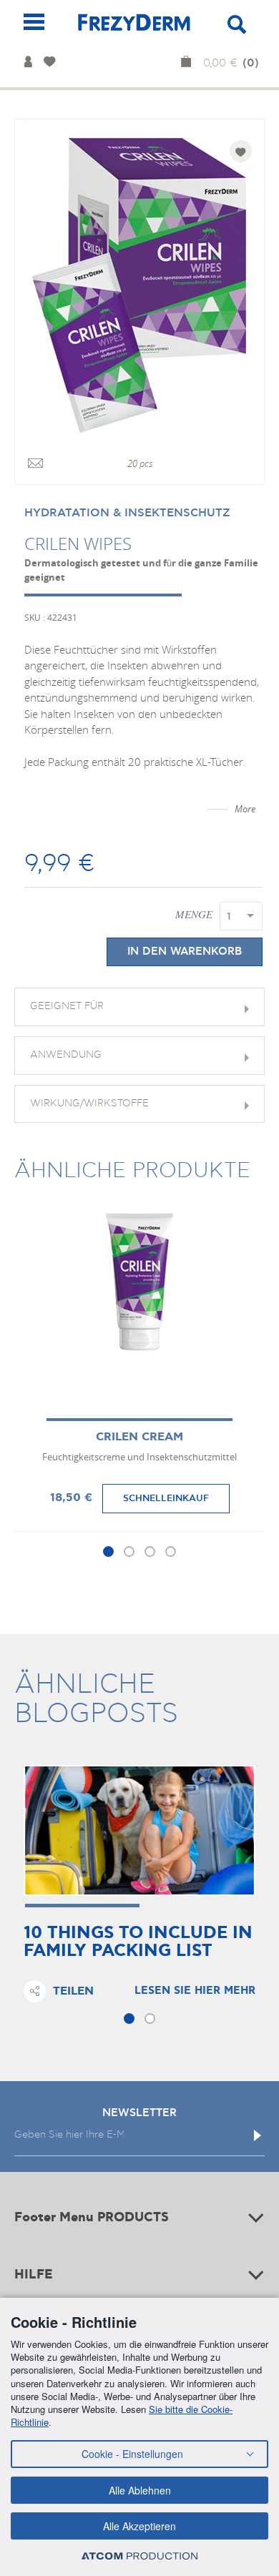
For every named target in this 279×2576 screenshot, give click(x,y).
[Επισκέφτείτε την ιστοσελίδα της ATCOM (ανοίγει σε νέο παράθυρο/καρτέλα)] (139, 2556)
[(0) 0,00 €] (189, 63)
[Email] (35, 464)
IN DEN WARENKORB (185, 952)
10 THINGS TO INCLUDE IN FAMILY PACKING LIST (138, 1942)
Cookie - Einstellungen (132, 2454)
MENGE (194, 914)
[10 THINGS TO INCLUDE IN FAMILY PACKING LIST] (139, 1830)
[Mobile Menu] (34, 22)
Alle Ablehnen (140, 2490)
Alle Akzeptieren (139, 2526)
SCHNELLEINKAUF (166, 1498)
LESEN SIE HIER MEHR (195, 1991)
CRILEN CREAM (139, 1437)
